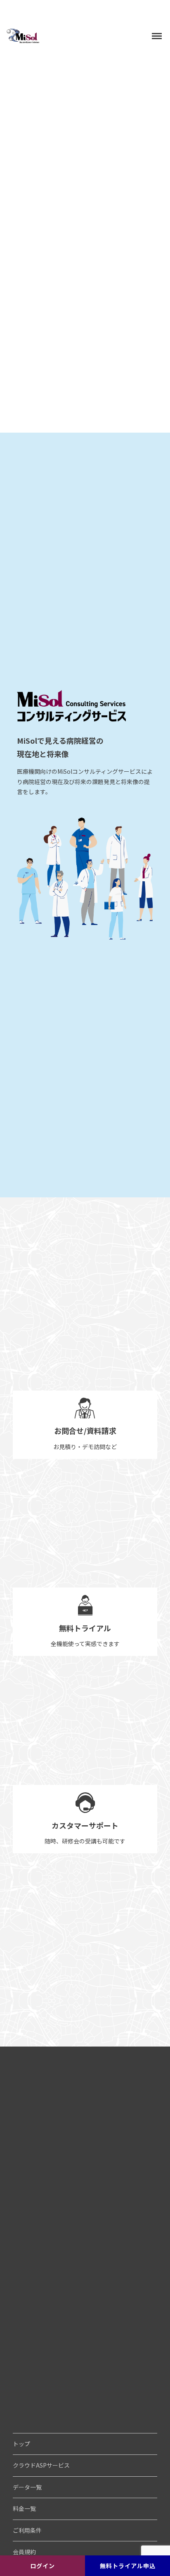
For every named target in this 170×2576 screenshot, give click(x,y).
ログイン (42, 2566)
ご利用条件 (27, 2530)
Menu (153, 30)
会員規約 (24, 2552)
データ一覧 (27, 2487)
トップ (21, 2444)
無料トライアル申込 (128, 2566)
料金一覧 (24, 2508)
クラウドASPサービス (41, 2465)
